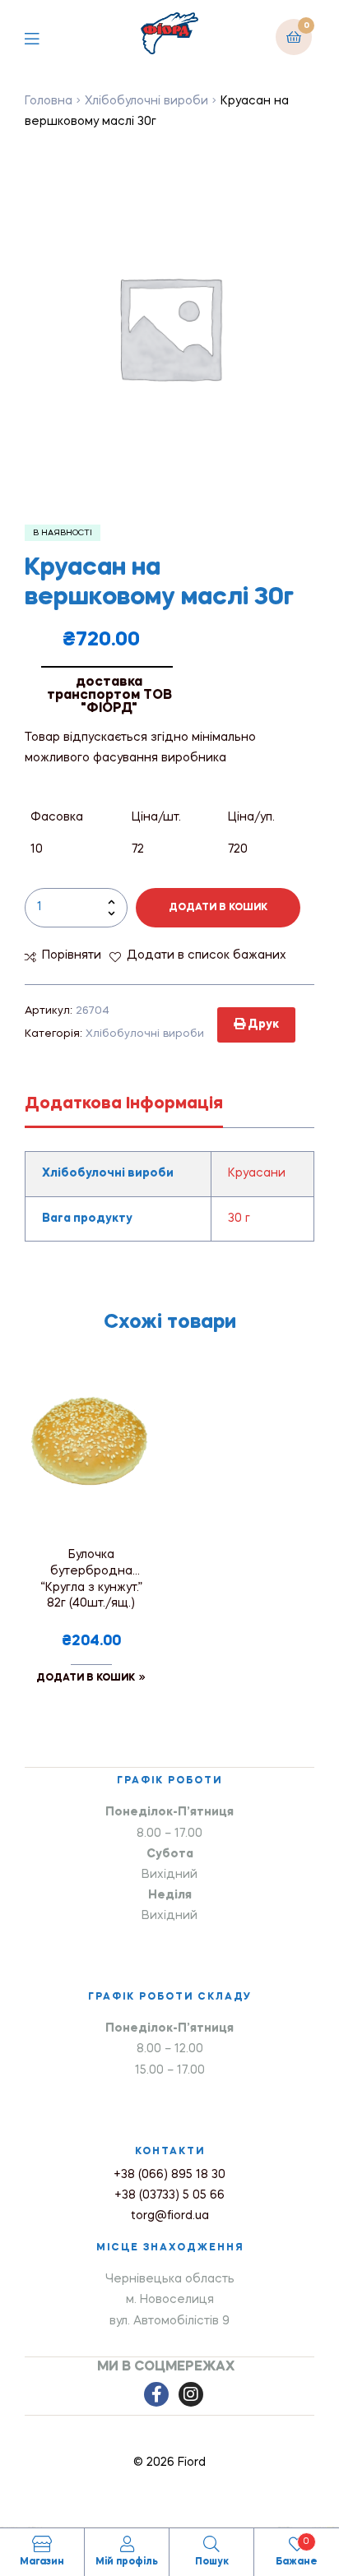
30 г (239, 1219)
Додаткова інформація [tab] (124, 1104)
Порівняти (72, 955)
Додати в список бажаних (207, 955)
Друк (262, 1024)
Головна (49, 101)
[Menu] (44, 37)
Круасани (257, 1173)
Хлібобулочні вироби (146, 101)
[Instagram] (191, 2394)
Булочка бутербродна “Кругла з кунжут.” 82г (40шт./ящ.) (91, 1579)
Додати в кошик (218, 908)
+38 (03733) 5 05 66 (169, 2195)
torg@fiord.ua (170, 2216)
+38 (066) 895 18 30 (169, 2175)
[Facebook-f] (156, 2394)
